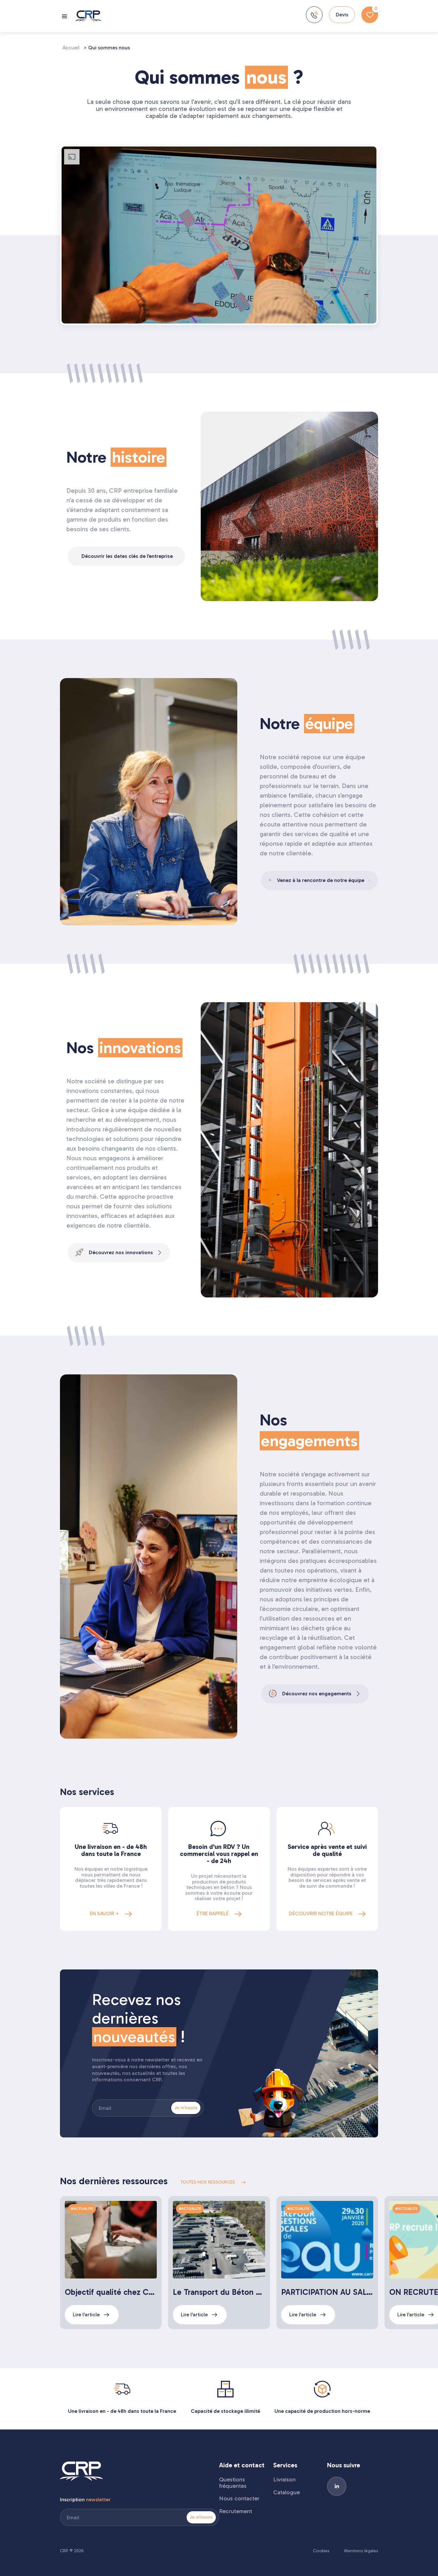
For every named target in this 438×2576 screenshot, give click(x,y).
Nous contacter (239, 2499)
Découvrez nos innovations (121, 1252)
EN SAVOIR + (105, 1913)
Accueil (71, 48)
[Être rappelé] (314, 15)
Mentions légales (361, 2551)
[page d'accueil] (88, 16)
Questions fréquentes (233, 2483)
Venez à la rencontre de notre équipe (321, 880)
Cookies (321, 2551)
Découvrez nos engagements (317, 1694)
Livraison (284, 2480)
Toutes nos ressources (208, 2182)
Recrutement (236, 2512)
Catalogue (286, 2493)
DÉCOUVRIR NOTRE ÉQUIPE (321, 1913)
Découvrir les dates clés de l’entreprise (127, 556)
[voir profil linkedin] (337, 2486)
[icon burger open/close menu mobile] (65, 16)
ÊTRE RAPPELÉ (213, 1913)
